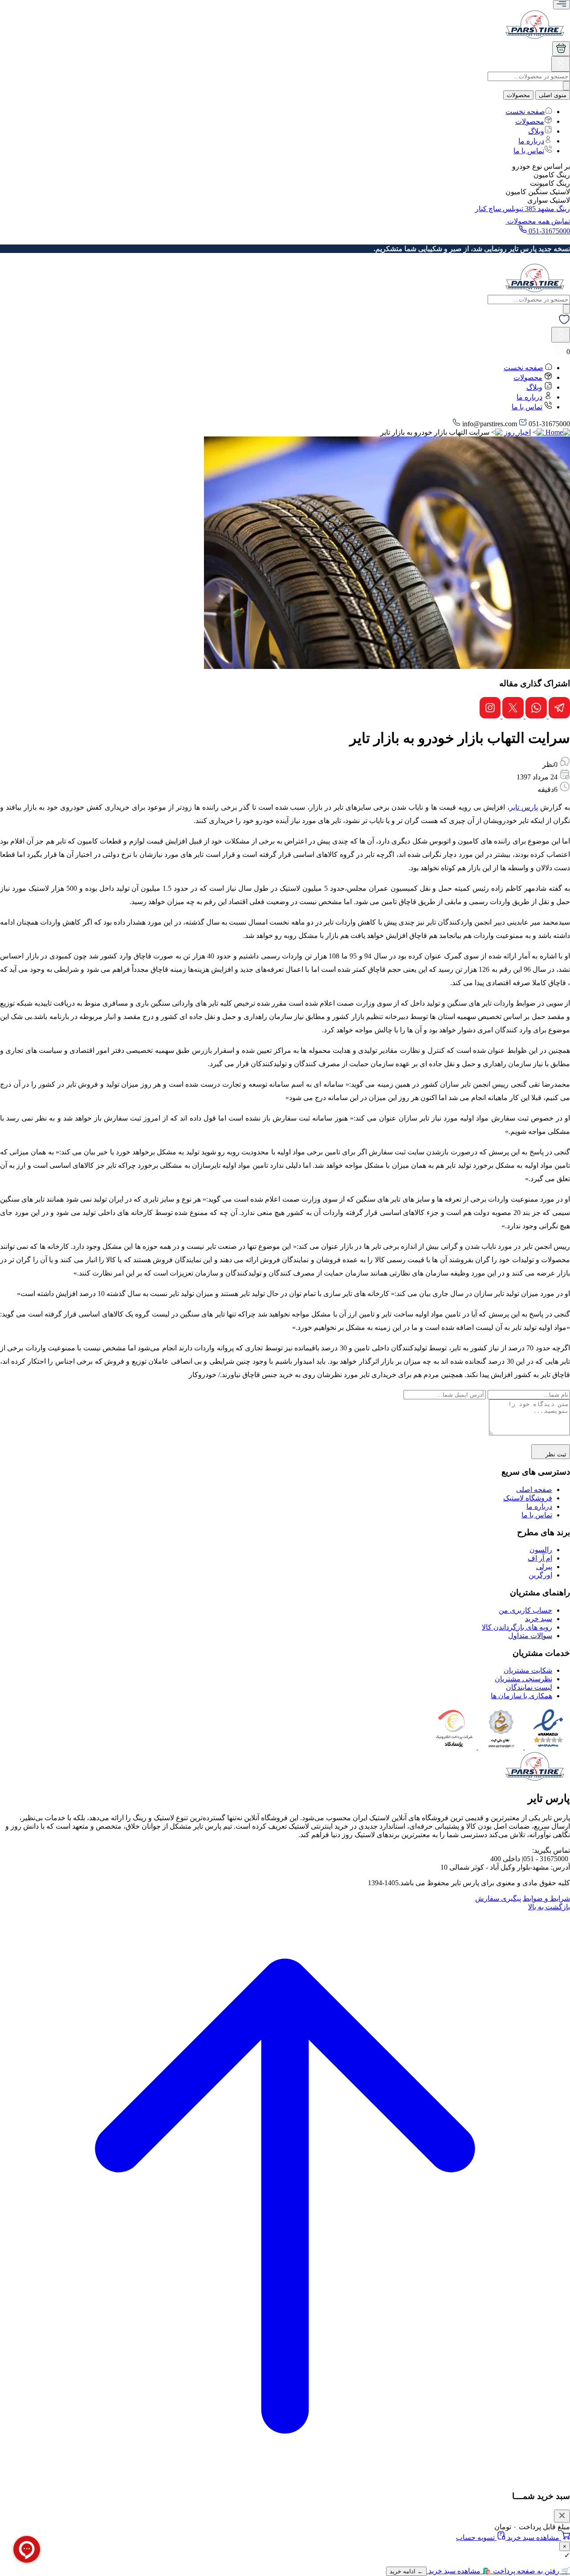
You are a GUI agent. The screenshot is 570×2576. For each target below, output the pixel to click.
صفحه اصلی (534, 1490)
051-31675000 (548, 231)
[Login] (561, 67)
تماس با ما (529, 151)
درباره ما (531, 141)
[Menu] (562, 5)
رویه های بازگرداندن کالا (517, 1627)
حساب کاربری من (525, 1610)
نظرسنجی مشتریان (523, 1679)
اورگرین (540, 1575)
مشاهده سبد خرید (533, 2537)
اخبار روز (517, 432)
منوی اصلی (553, 95)
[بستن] (562, 2516)
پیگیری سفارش (498, 1898)
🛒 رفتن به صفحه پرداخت (531, 2571)
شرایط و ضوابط (546, 1898)
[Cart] (561, 49)
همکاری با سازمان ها (521, 1696)
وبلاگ (536, 131)
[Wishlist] (564, 323)
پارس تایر (524, 807)
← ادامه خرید (406, 2571)
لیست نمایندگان (529, 1687)
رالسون (541, 1550)
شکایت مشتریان (528, 1670)
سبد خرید (539, 1619)
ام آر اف (540, 1558)
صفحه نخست (525, 112)
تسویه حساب (476, 2537)
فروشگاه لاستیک (528, 1498)
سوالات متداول (530, 1636)
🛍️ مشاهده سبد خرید (459, 2571)
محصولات (518, 95)
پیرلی (544, 1567)
